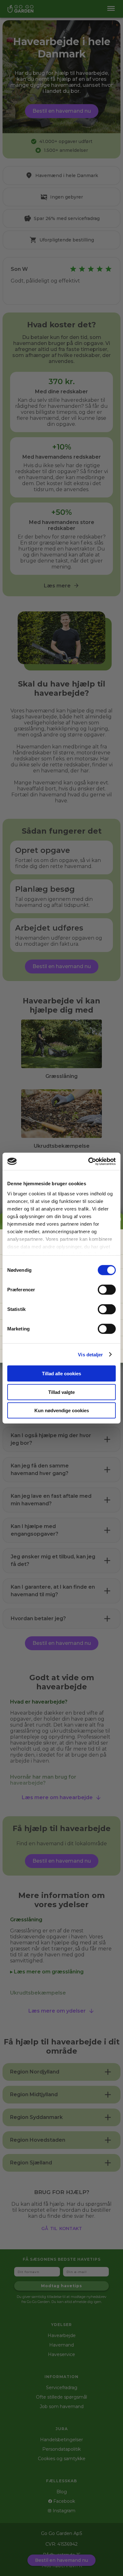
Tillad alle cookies (61, 1374)
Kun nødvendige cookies (62, 1410)
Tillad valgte (61, 1392)
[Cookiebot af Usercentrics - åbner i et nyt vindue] (88, 1161)
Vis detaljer (90, 1354)
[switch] (107, 1290)
